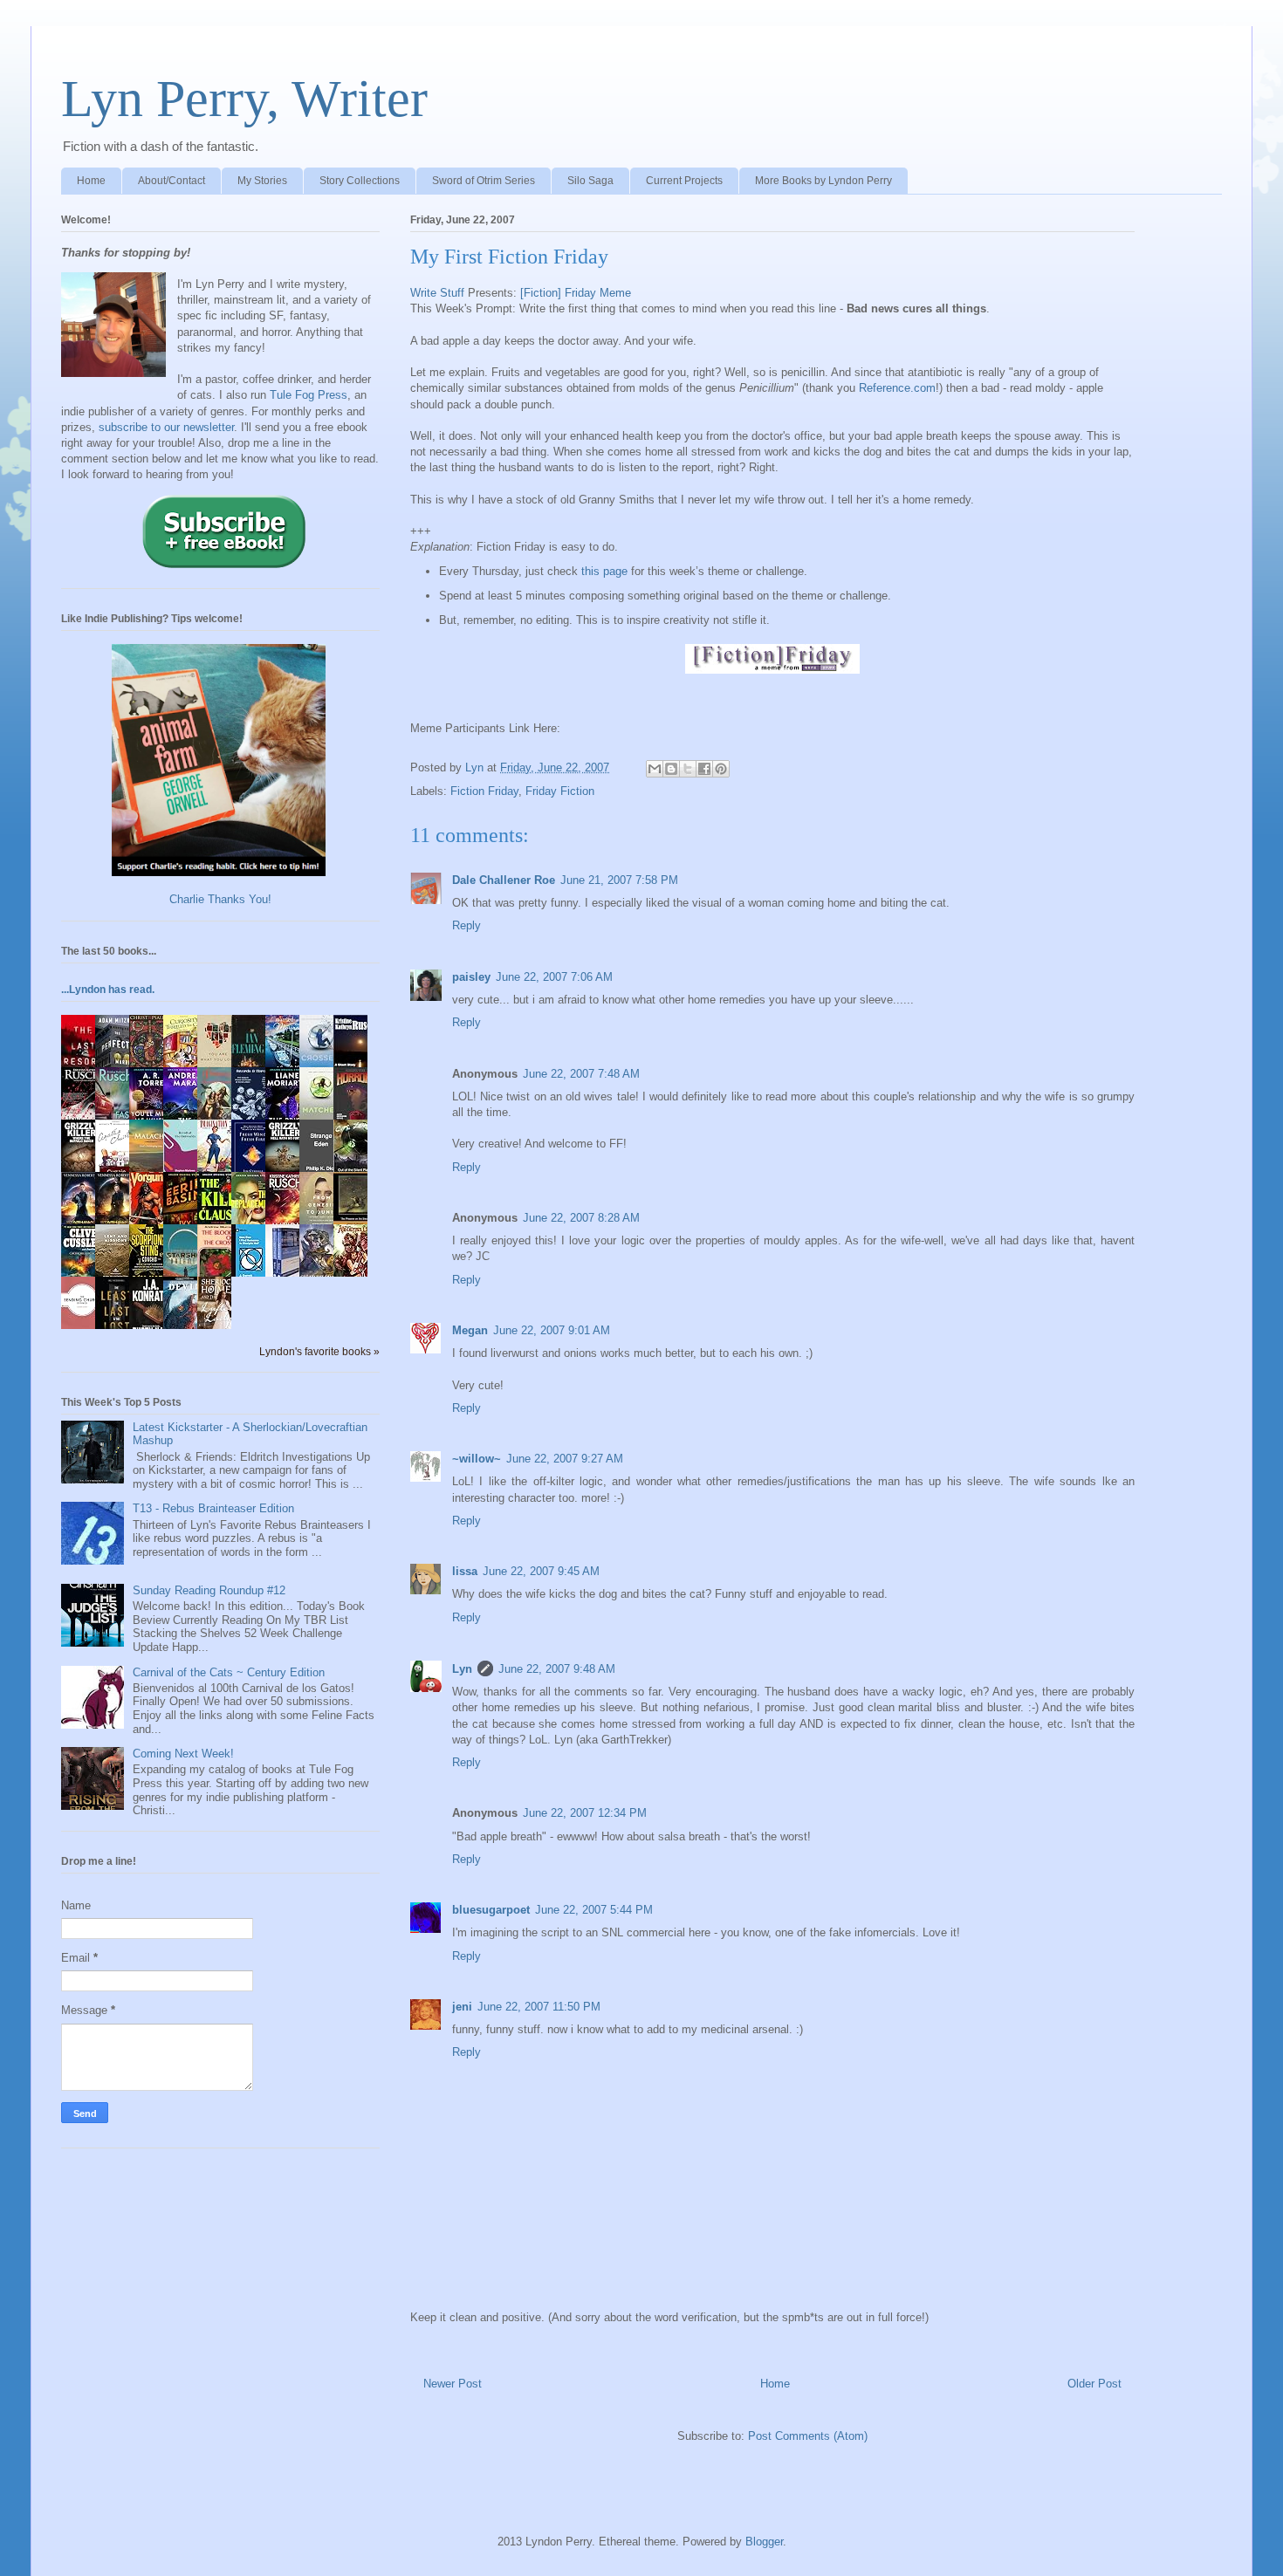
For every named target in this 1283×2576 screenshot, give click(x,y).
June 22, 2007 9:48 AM (557, 1669)
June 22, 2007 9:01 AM (552, 1330)
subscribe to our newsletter (166, 427)
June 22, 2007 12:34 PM (585, 1813)
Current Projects (684, 181)
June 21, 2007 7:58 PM (619, 880)
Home (91, 181)
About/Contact (172, 181)
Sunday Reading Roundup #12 (209, 1590)
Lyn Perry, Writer (244, 99)
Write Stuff (437, 293)
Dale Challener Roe (504, 880)
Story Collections (360, 181)
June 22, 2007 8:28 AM (581, 1218)
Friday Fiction (560, 791)
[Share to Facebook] (704, 769)
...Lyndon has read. (108, 990)
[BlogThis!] (671, 769)
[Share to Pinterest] (721, 769)
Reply (467, 925)
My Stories (262, 181)
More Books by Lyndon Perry (823, 181)
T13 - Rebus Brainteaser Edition (213, 1508)
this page (604, 571)
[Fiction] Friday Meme (576, 293)
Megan (470, 1330)
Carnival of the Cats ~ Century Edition (229, 1672)
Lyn (462, 1669)
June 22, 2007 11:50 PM (539, 2007)
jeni (462, 2007)
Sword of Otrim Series (484, 181)
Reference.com (897, 388)
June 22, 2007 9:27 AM (565, 1459)
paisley (471, 977)
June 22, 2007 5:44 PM (594, 1910)
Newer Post (453, 2384)
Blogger (764, 2542)
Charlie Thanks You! (220, 899)
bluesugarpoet (491, 1910)
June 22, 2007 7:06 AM (554, 977)
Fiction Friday (484, 791)
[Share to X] (688, 769)
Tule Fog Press (309, 395)
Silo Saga (590, 181)
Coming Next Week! (183, 1754)
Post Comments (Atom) (808, 2436)
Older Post (1094, 2384)
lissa (465, 1571)
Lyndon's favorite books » (319, 1351)
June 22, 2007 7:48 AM (581, 1074)
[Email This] (655, 769)
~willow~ (477, 1459)
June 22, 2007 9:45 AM (541, 1571)
